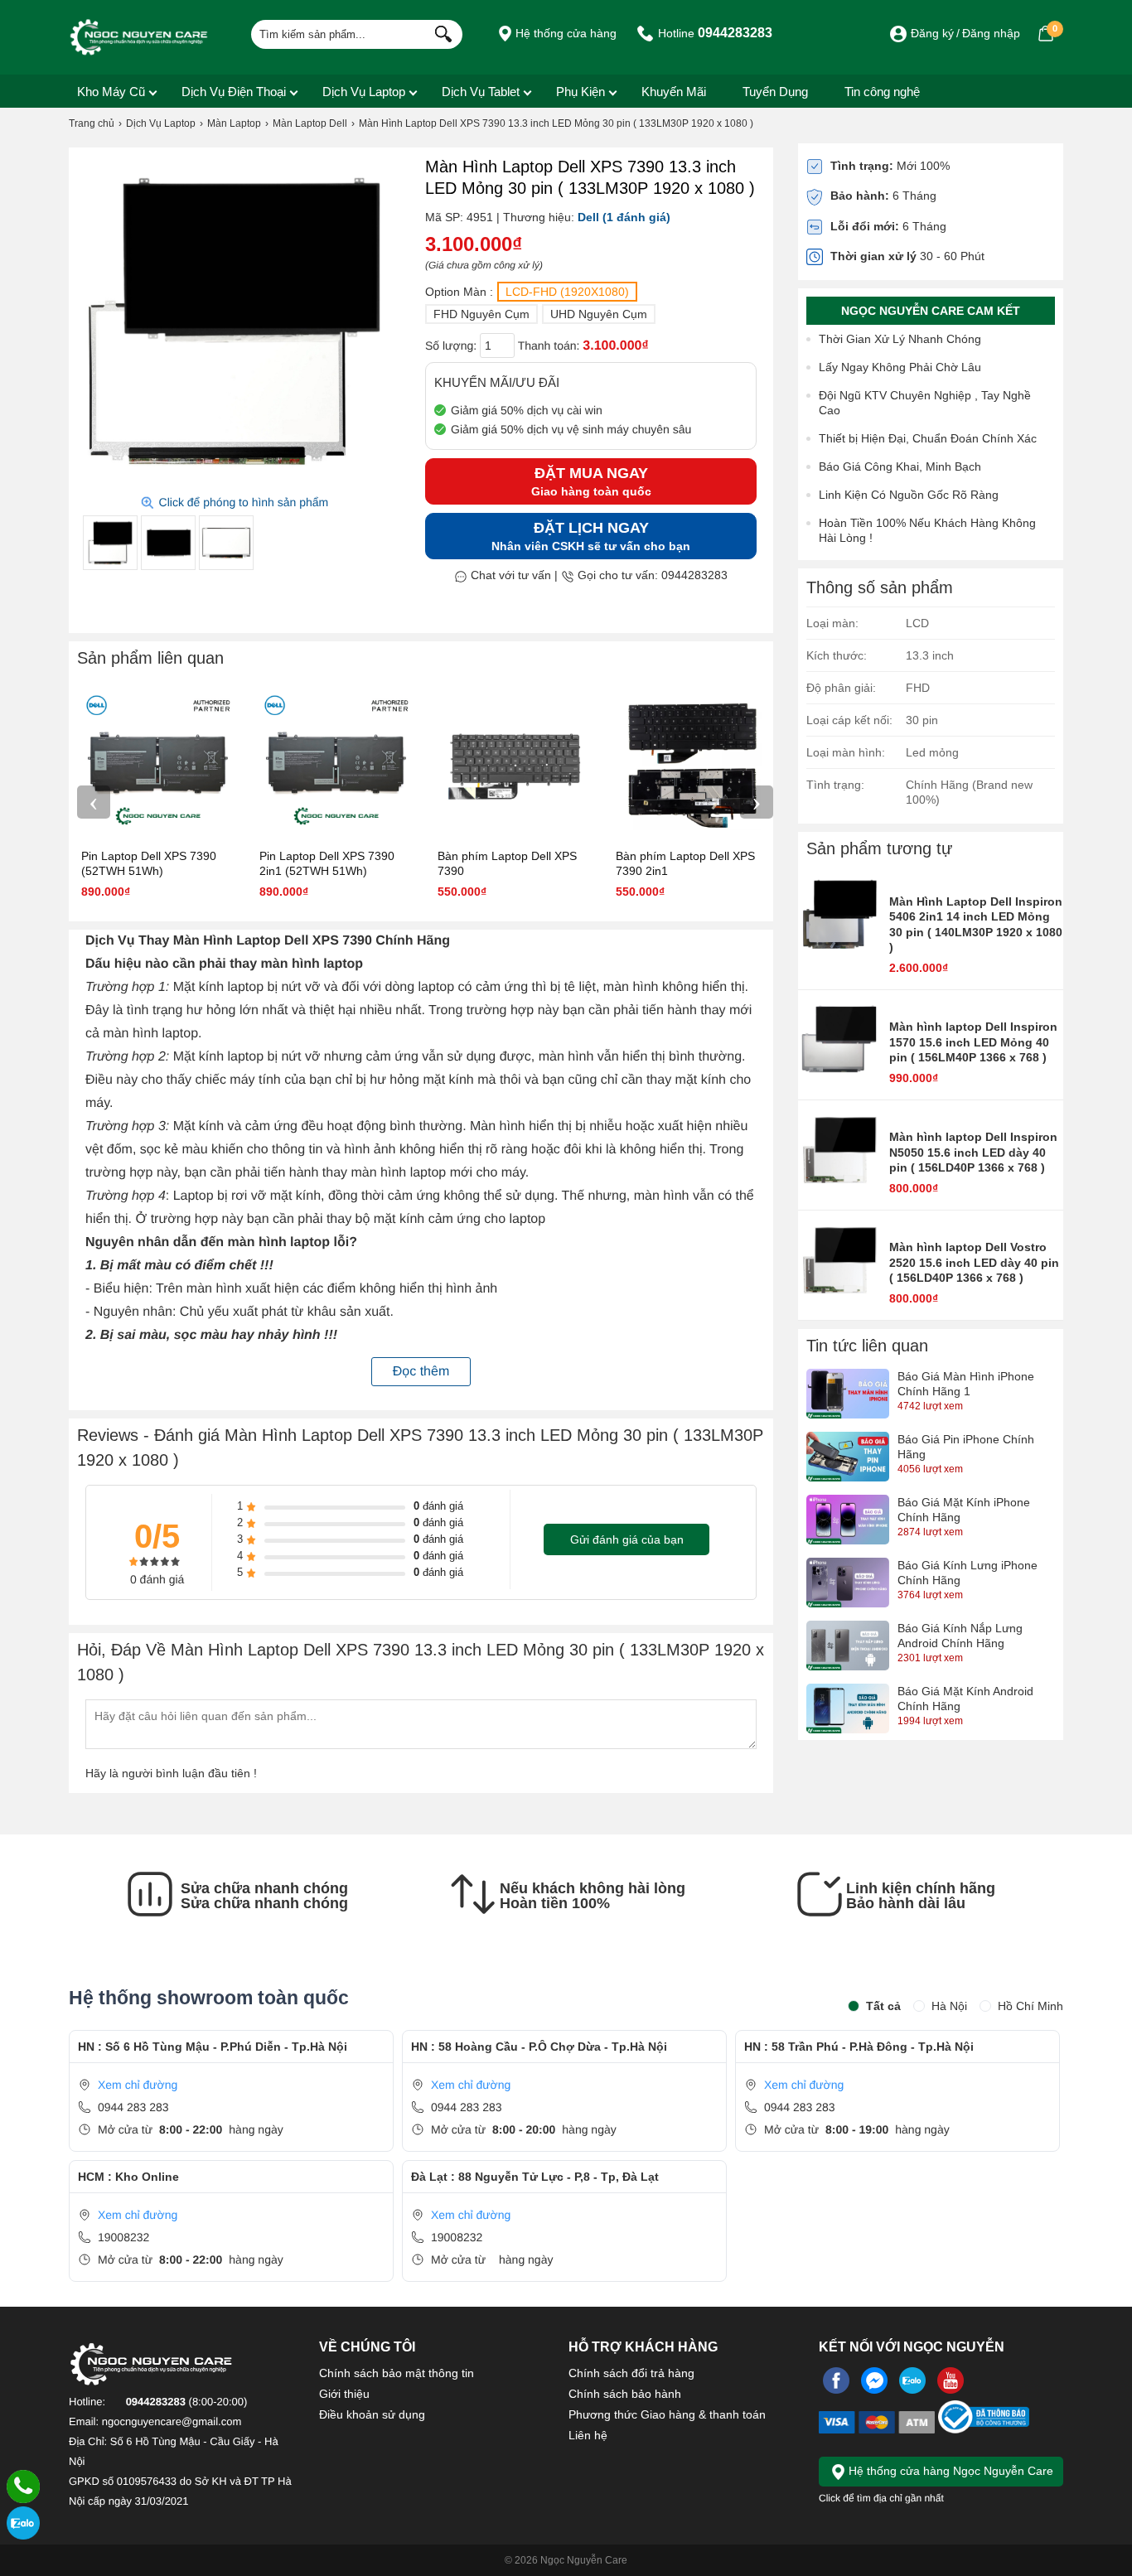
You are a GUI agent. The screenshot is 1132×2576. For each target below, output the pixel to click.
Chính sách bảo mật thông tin (397, 2373)
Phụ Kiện (581, 92)
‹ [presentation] (94, 802)
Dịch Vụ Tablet (481, 92)
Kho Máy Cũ (111, 92)
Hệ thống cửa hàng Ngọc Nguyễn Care (949, 2471)
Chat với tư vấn (509, 575)
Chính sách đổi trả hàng (631, 2373)
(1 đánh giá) (636, 217)
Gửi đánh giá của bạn (627, 1539)
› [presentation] (757, 802)
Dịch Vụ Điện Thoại (234, 92)
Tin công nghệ (882, 92)
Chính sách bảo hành (625, 2394)
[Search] (440, 32)
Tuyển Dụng (775, 92)
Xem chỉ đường (138, 2085)
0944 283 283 (133, 2107)
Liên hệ (588, 2435)
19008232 (123, 2237)
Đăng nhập (991, 33)
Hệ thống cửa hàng (564, 33)
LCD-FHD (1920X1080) (567, 292)
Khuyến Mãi (674, 92)
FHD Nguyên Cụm (481, 314)
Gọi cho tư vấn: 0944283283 (651, 575)
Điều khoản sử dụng (372, 2414)
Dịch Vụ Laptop (364, 92)
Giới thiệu (344, 2394)
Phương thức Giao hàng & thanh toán (667, 2414)
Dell (588, 217)
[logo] (139, 37)
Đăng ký (932, 33)
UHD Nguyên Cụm (599, 314)
